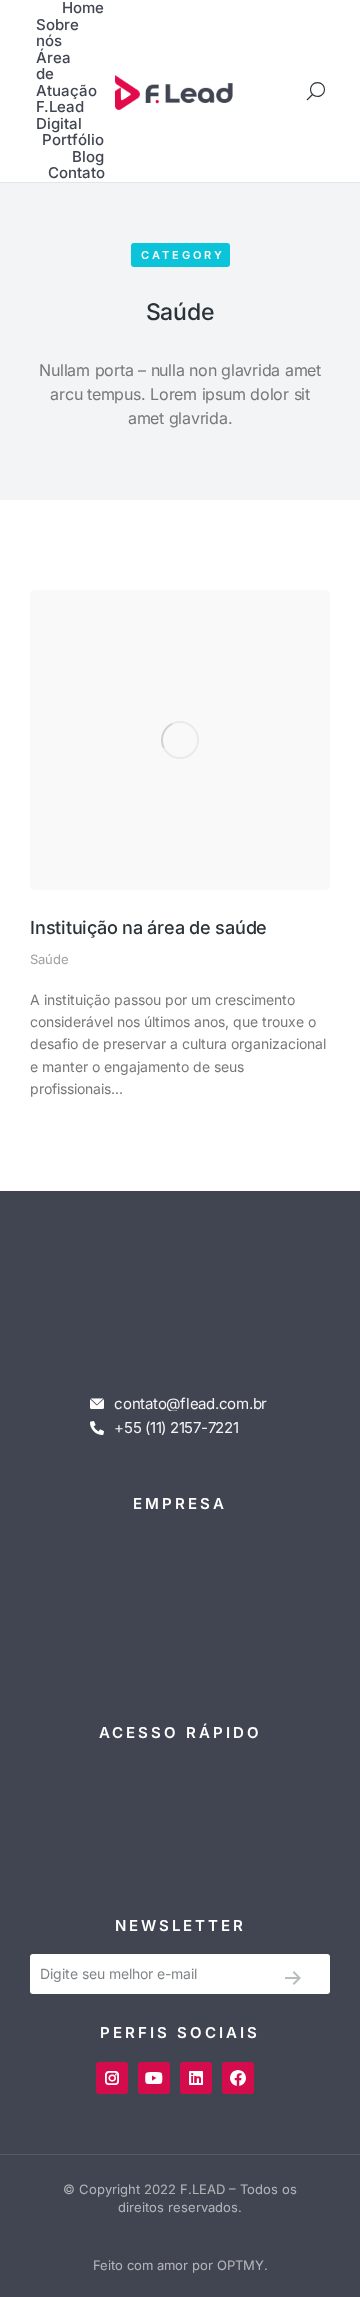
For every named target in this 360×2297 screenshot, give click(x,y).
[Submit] (292, 1978)
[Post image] (180, 740)
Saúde (49, 959)
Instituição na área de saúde (148, 927)
